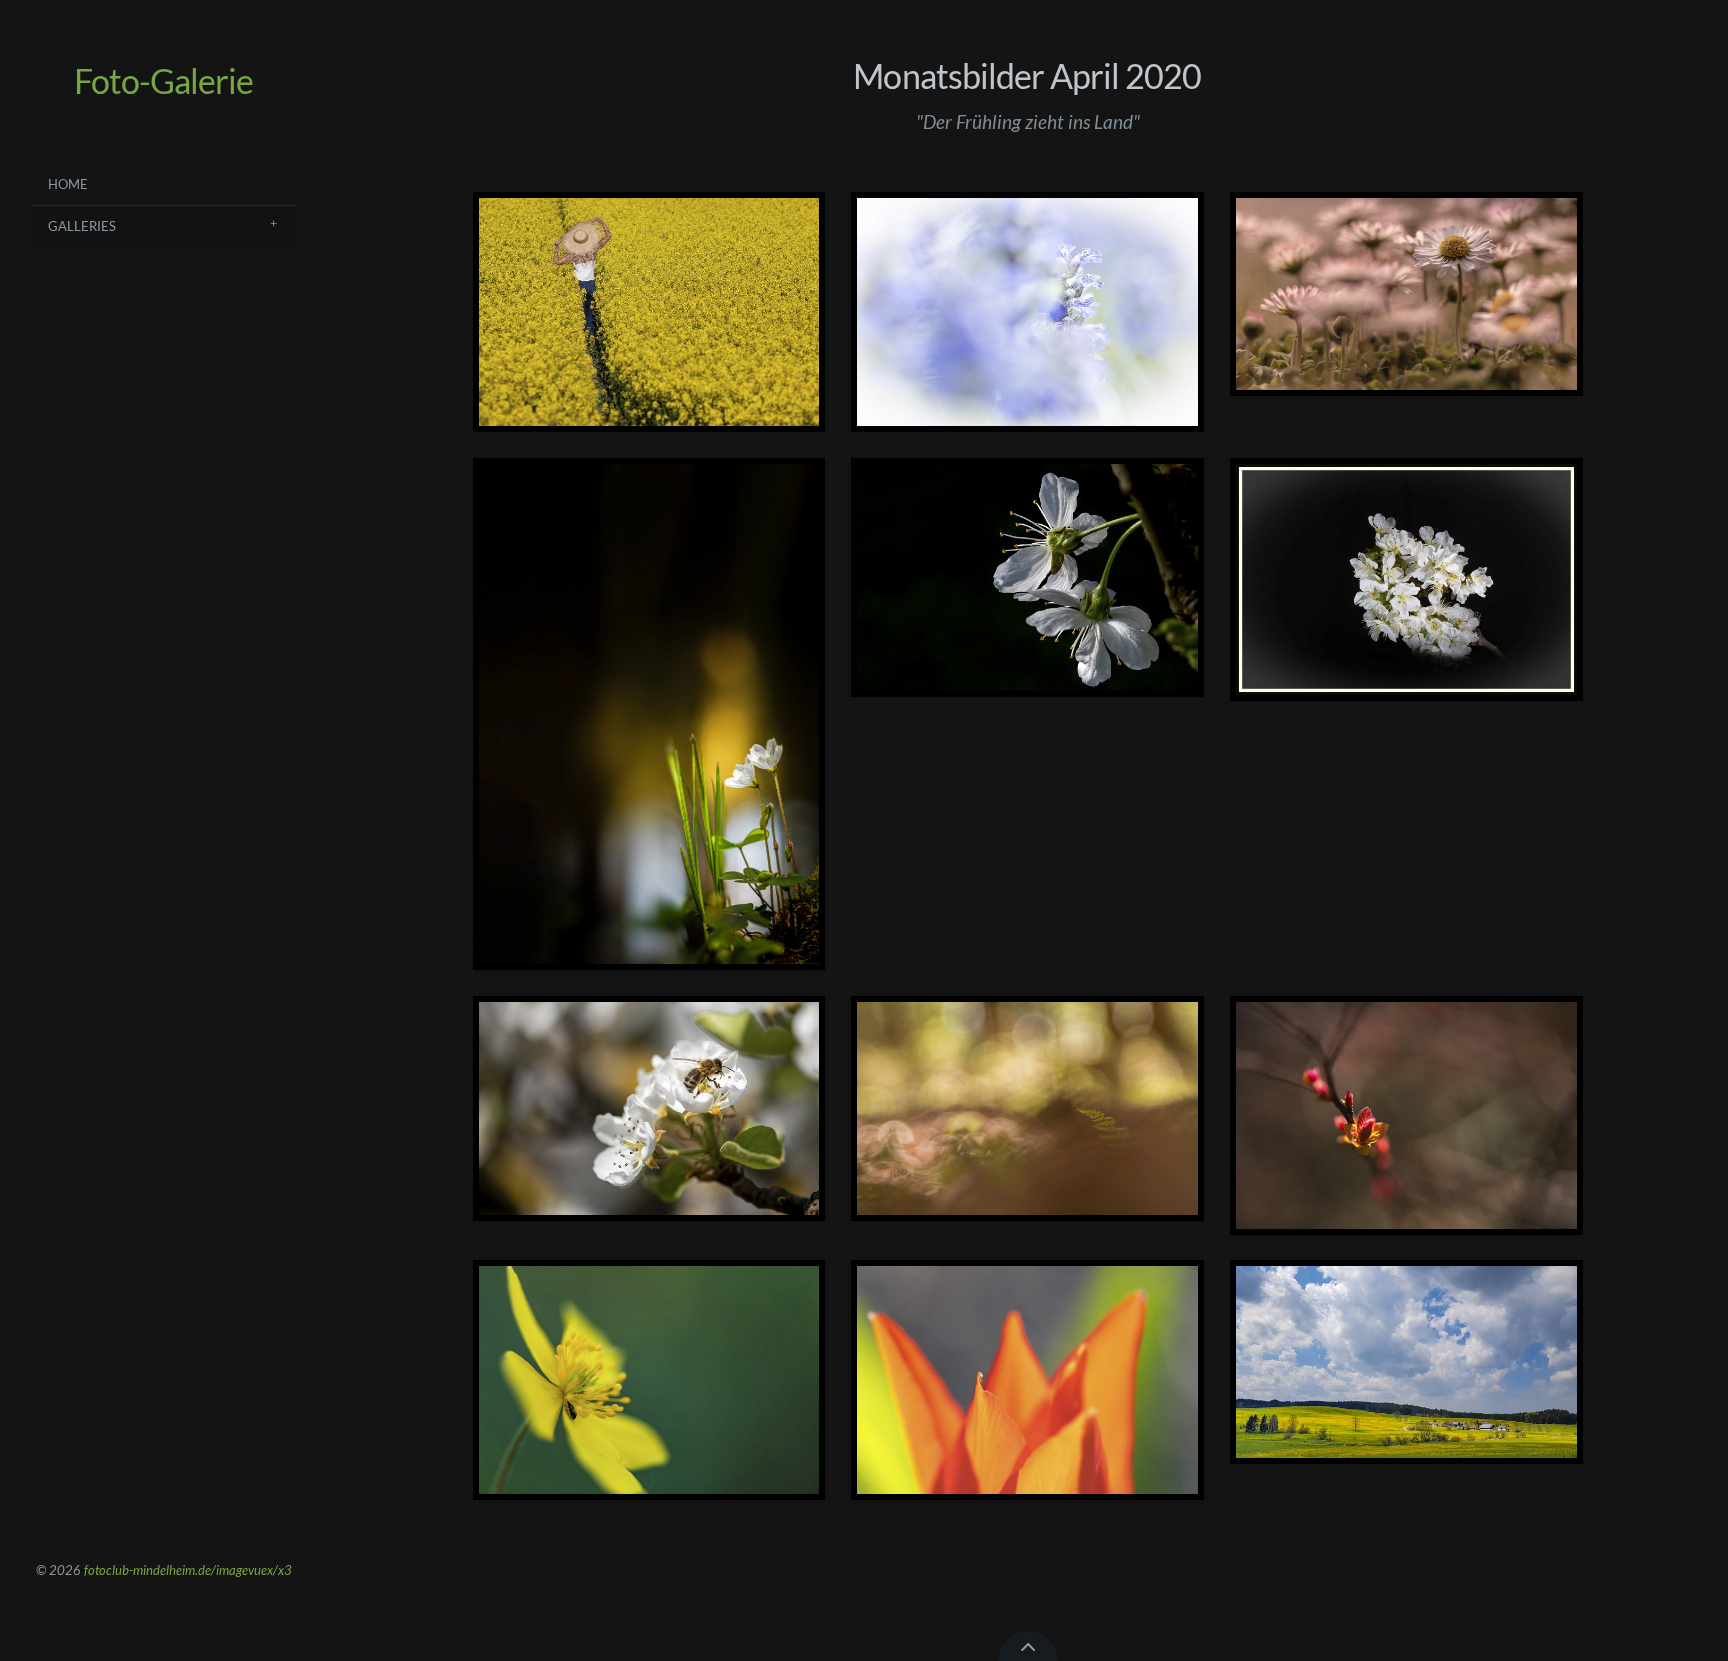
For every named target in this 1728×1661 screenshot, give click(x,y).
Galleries (82, 226)
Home (68, 184)
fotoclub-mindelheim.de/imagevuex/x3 (188, 1570)
